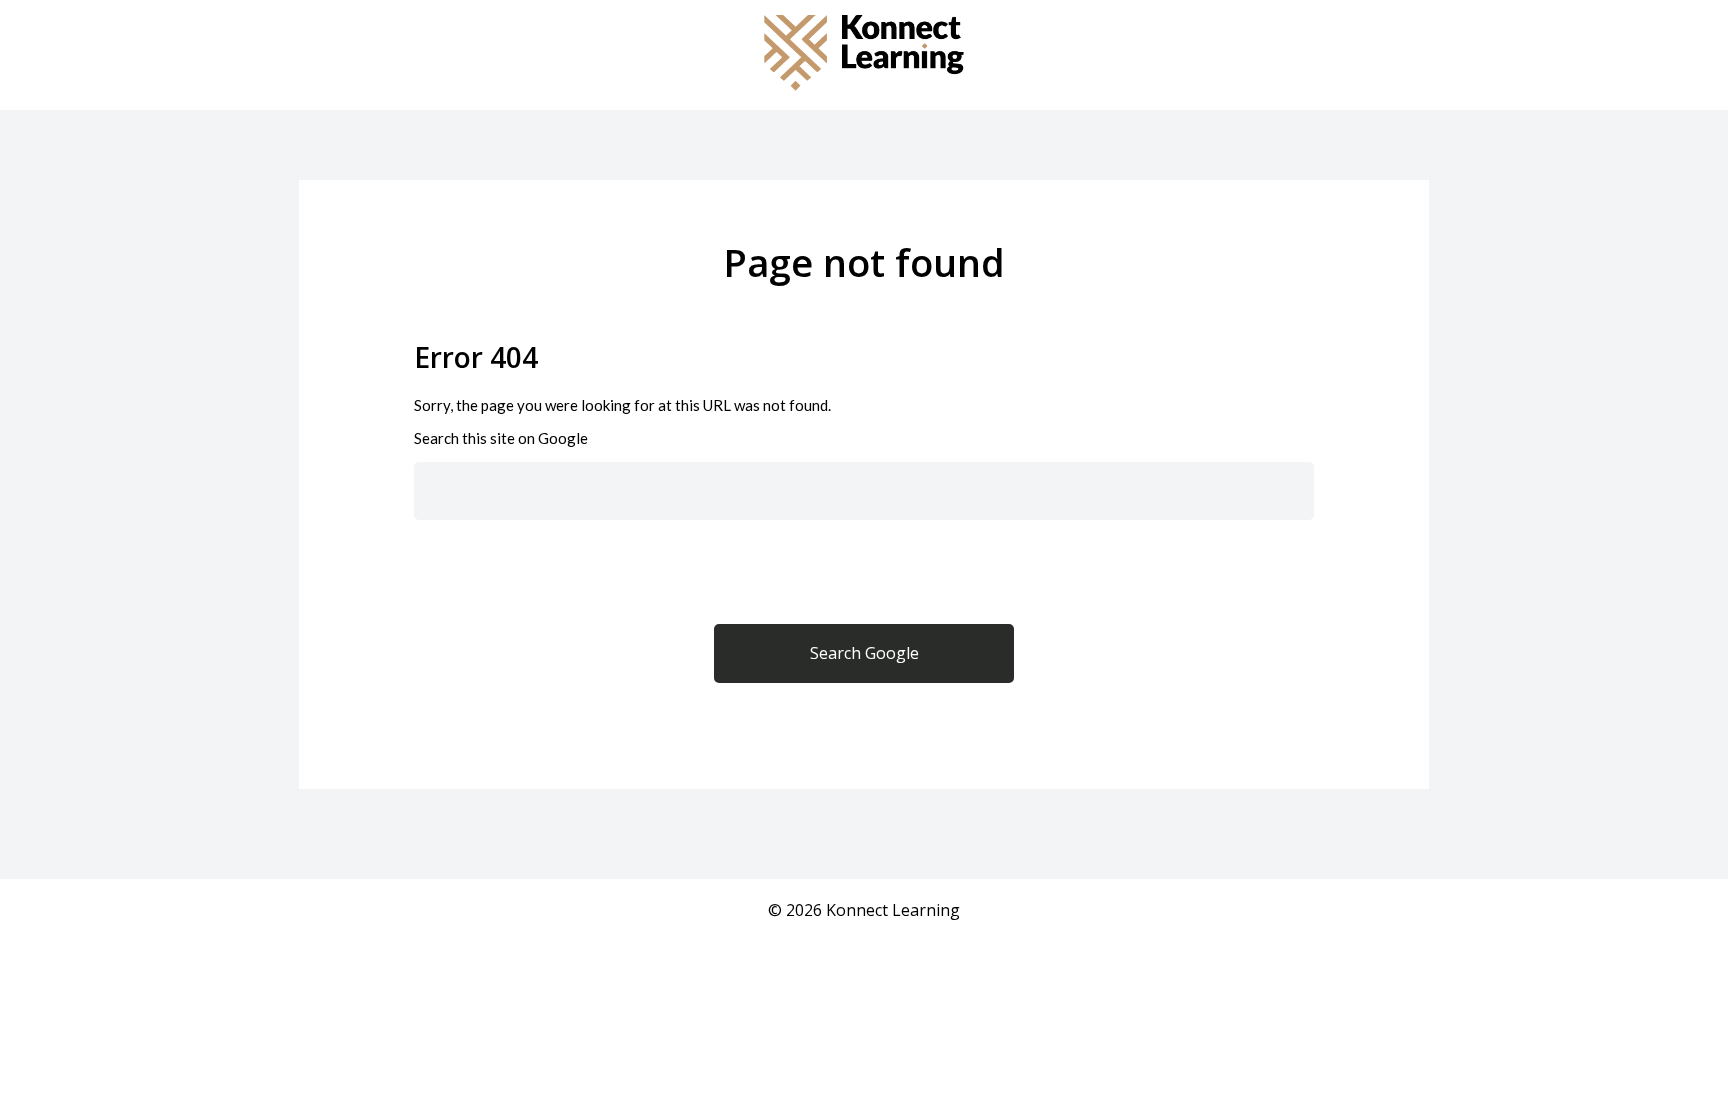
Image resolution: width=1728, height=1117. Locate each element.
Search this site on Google (501, 438)
